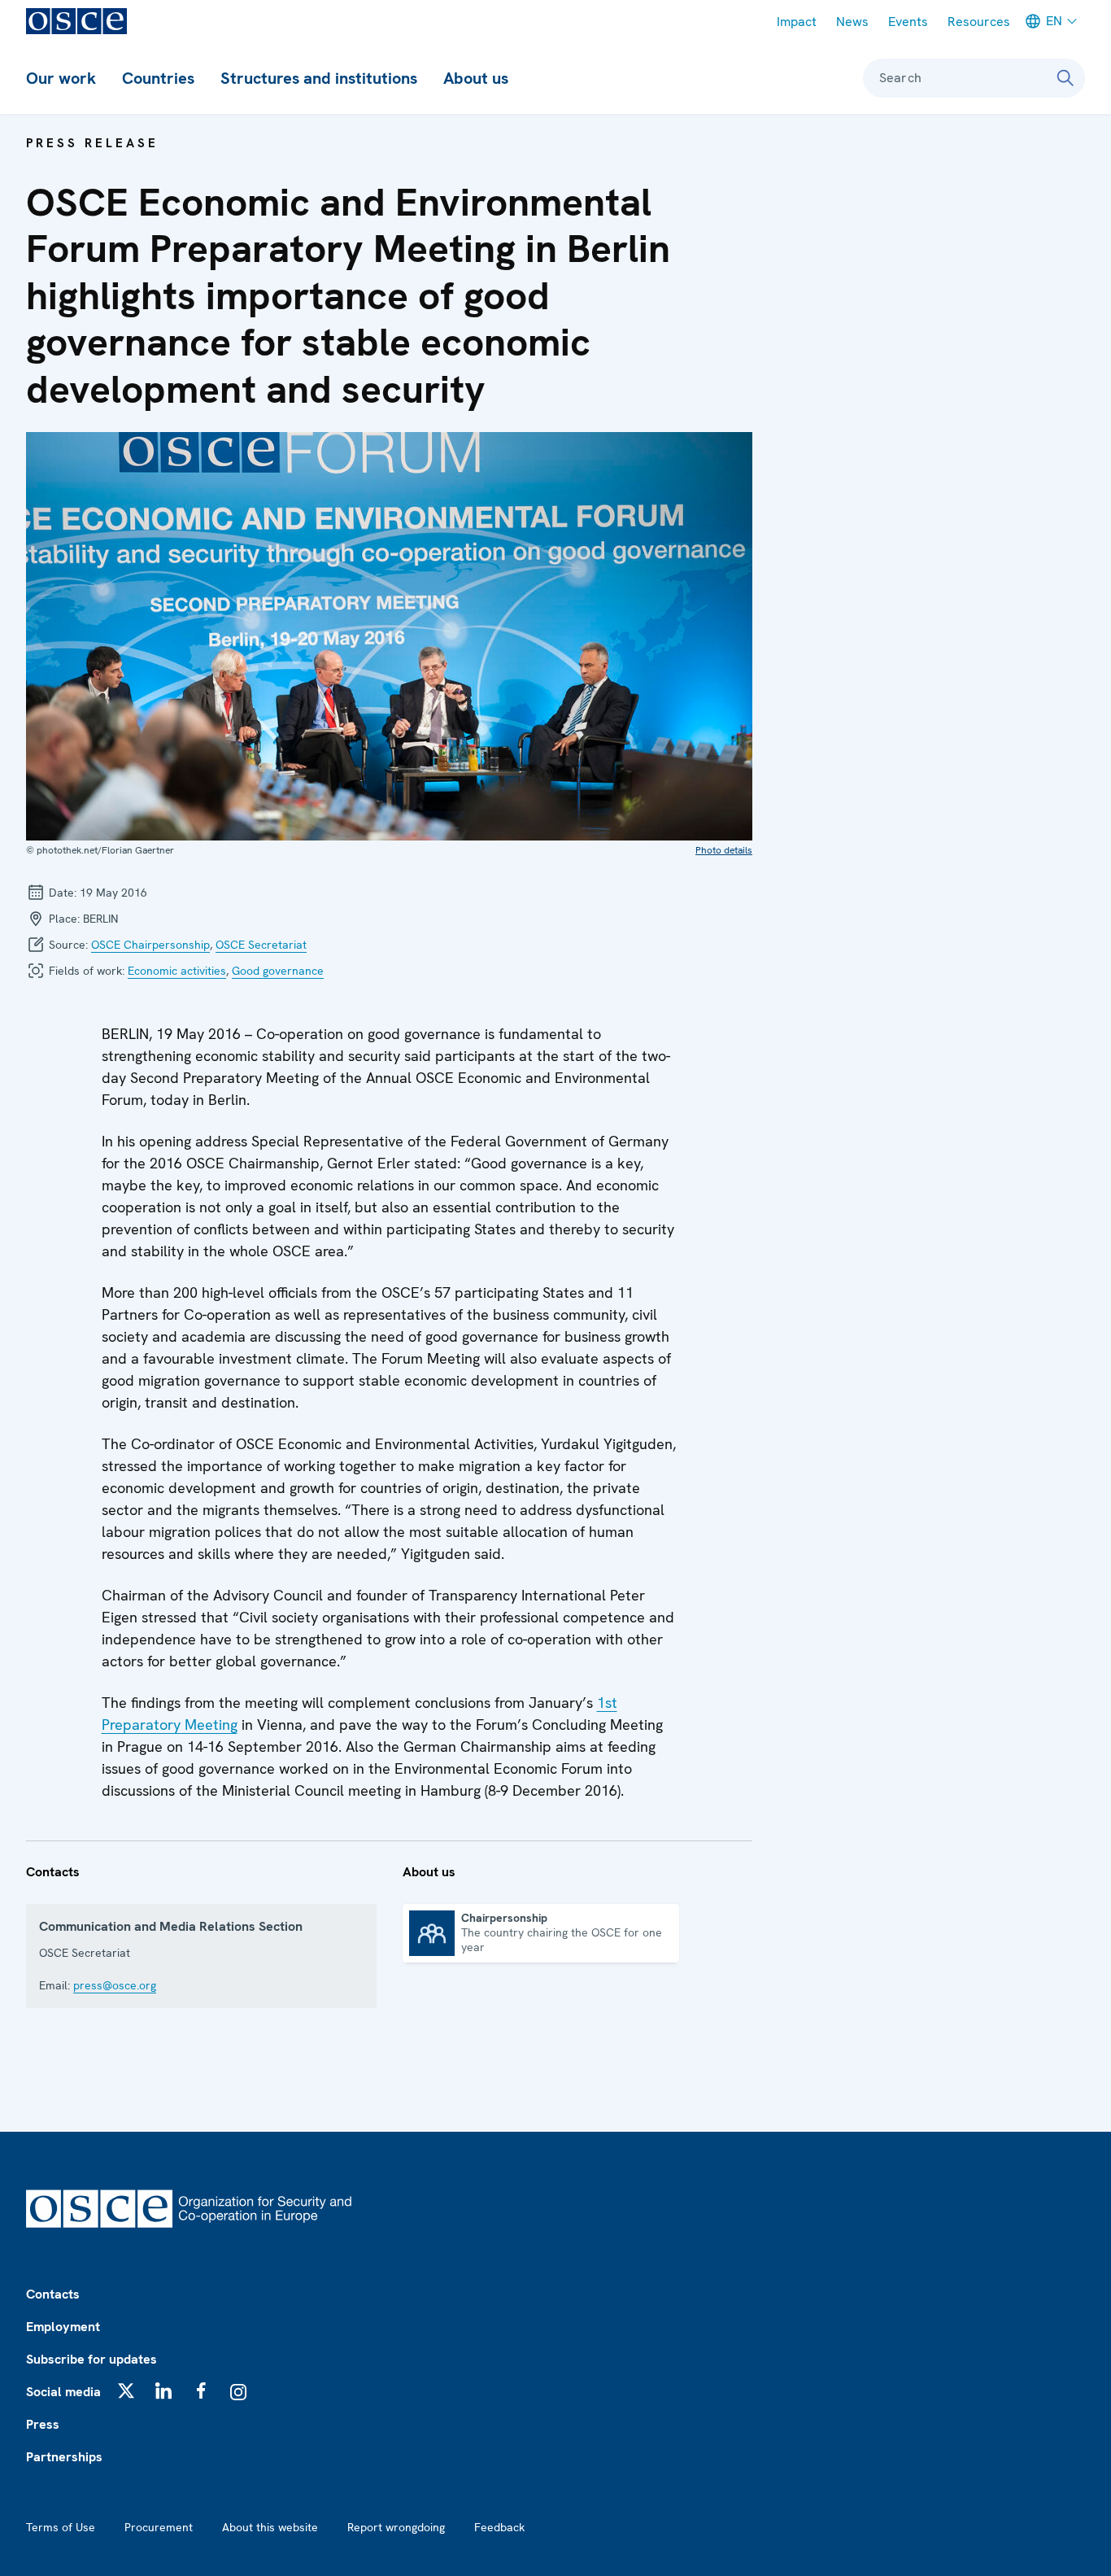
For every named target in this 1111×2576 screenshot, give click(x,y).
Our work (61, 78)
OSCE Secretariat (261, 945)
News (852, 22)
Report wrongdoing (396, 2527)
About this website (270, 2527)
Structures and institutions (319, 78)
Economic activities (177, 971)
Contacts (53, 2294)
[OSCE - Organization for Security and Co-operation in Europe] (76, 21)
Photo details (724, 850)
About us (476, 78)
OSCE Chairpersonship (150, 945)
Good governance (278, 971)
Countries (158, 78)
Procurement (159, 2527)
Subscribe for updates (91, 2359)
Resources (979, 22)
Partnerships (64, 2457)
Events (908, 22)
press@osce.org (115, 1985)
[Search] (1065, 78)
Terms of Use (61, 2527)
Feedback (499, 2527)
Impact (797, 22)
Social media (63, 2392)
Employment (63, 2327)
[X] (126, 2390)
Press (43, 2424)
